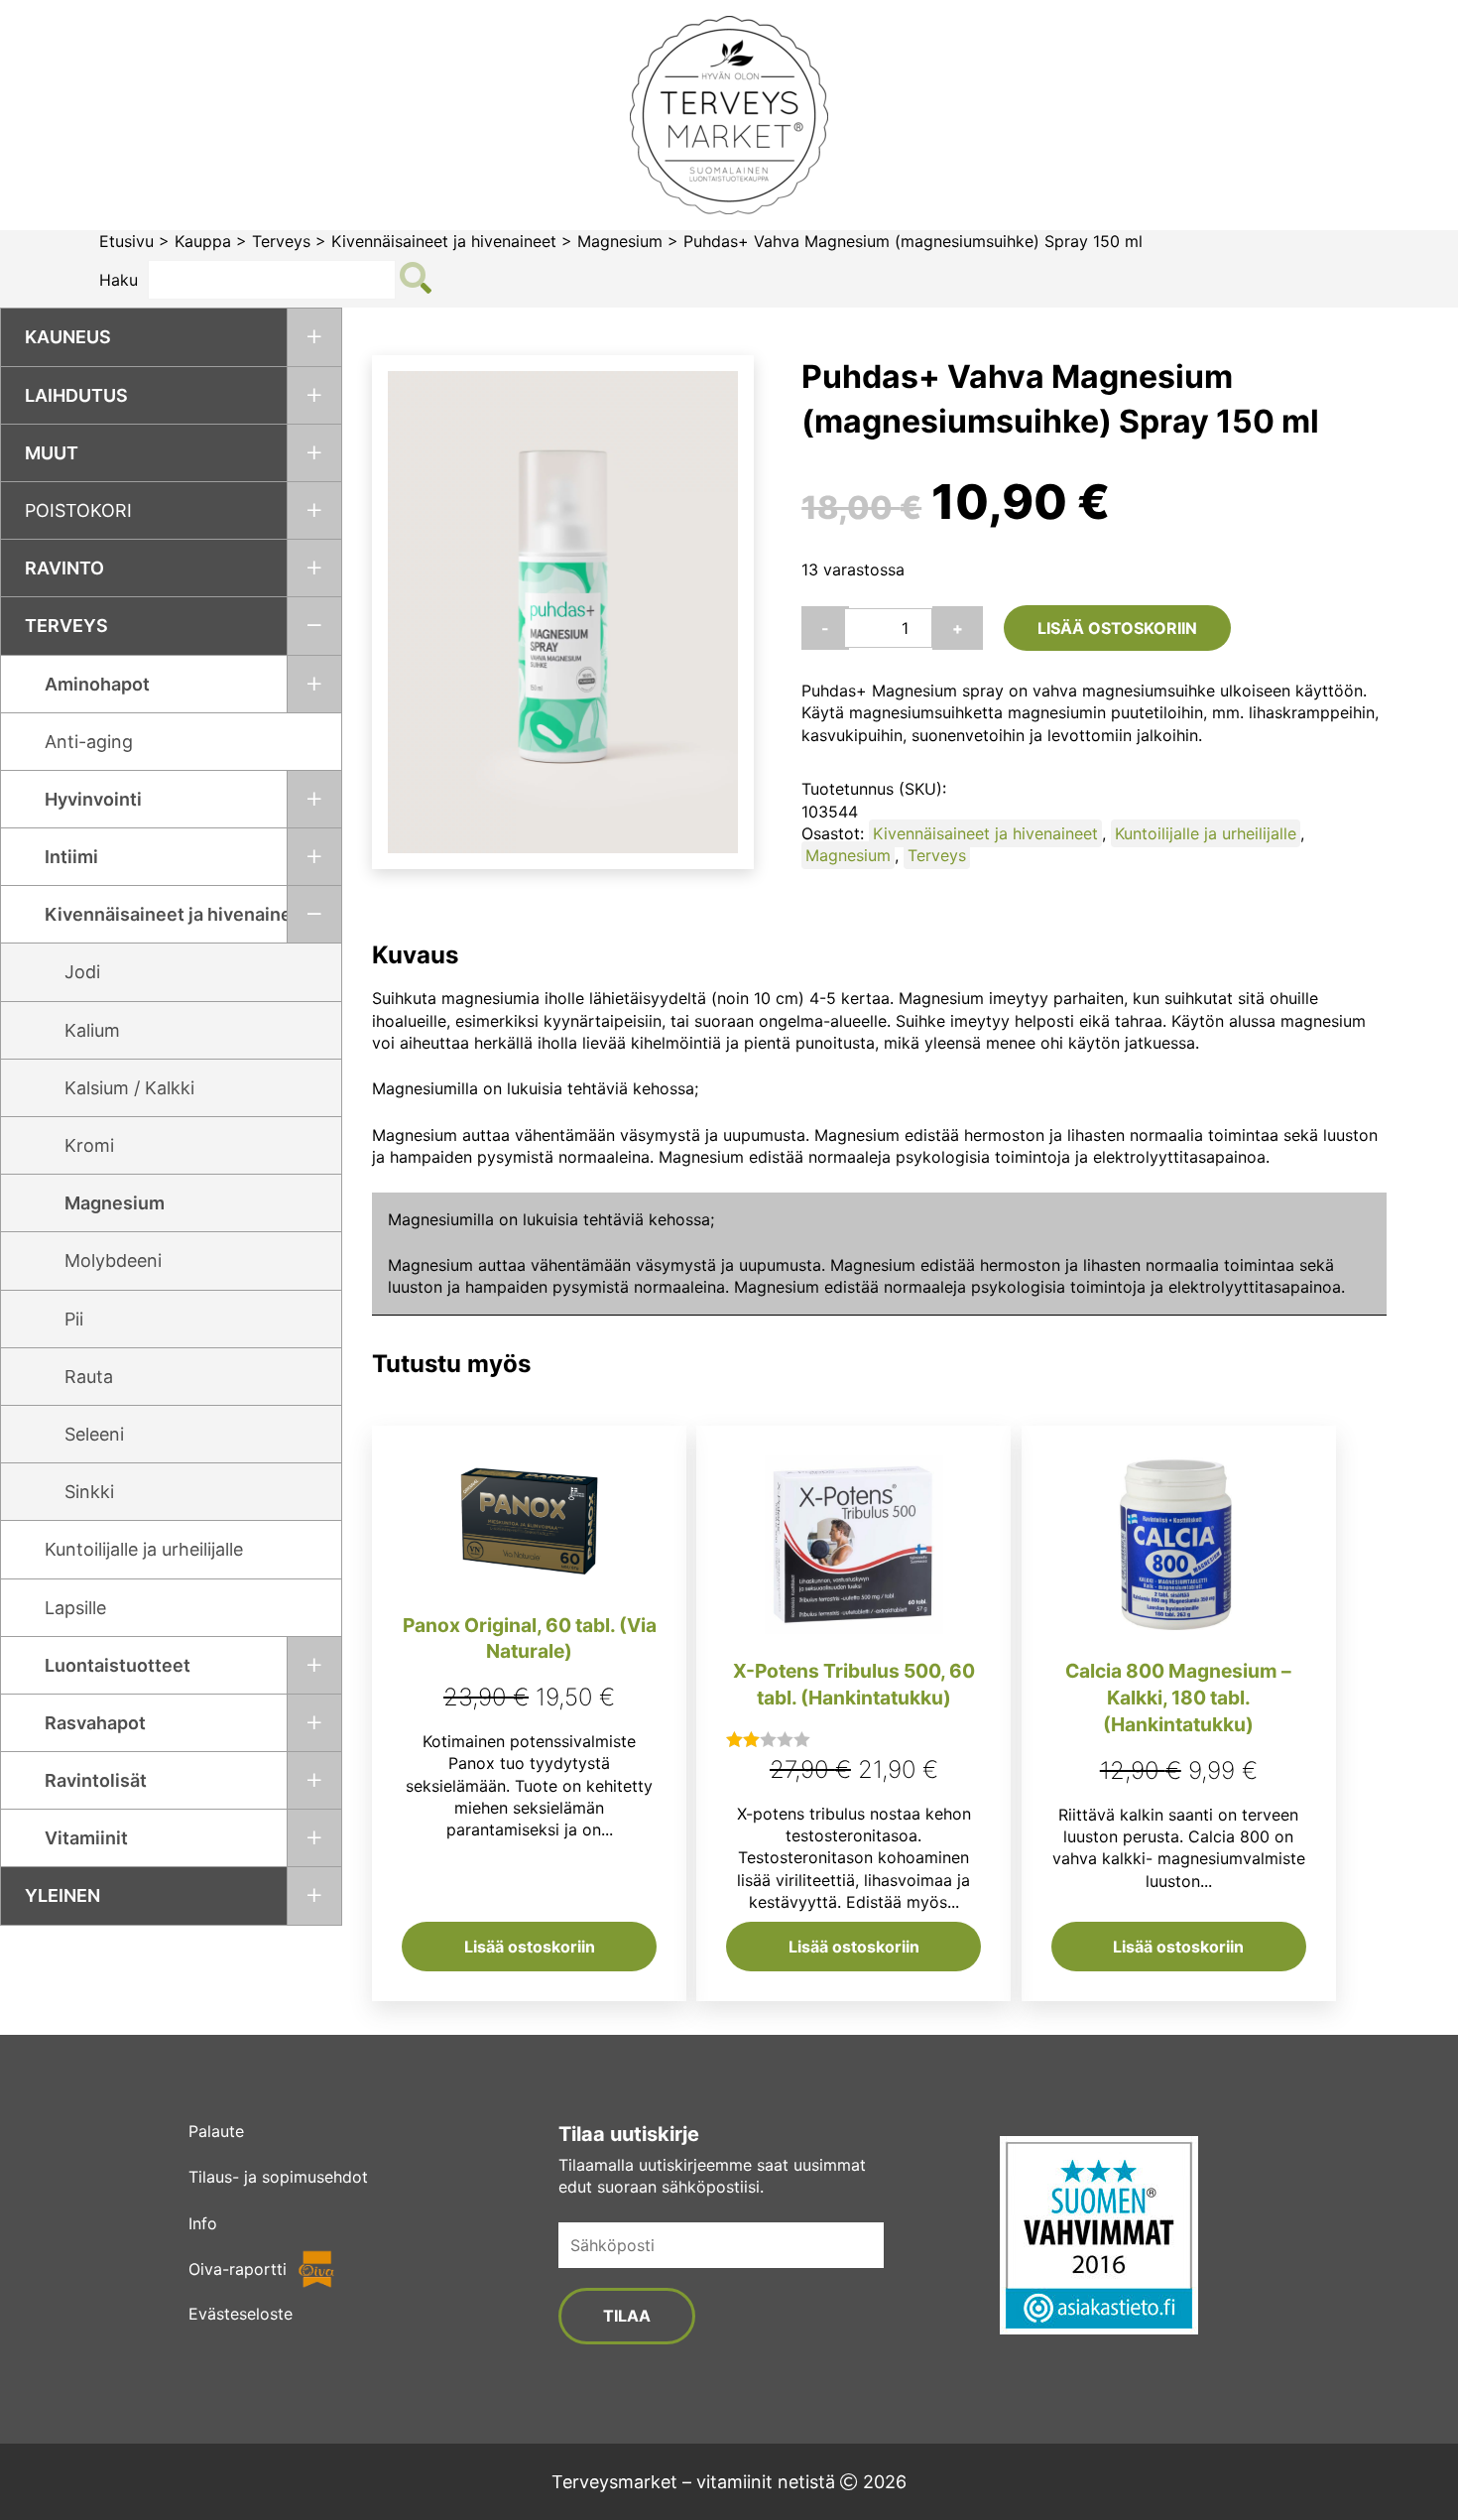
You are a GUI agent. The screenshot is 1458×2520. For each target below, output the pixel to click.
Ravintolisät (96, 1780)
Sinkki (89, 1492)
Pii (74, 1319)
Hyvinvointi (93, 799)
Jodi (82, 972)
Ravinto (64, 568)
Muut (52, 453)
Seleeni (94, 1434)
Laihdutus (76, 395)
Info (203, 2223)
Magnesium (620, 241)
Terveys (281, 241)
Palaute (216, 2131)
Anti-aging (89, 742)
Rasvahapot (95, 1723)
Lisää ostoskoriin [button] (530, 1947)
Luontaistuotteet (118, 1665)
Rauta (89, 1377)
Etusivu (126, 241)
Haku (119, 280)
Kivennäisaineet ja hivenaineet (444, 241)
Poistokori (78, 510)
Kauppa (203, 241)
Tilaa (627, 2316)
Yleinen (62, 1895)
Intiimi (71, 857)
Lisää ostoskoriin (1117, 628)
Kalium (92, 1030)
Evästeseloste (241, 2314)
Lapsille (75, 1608)
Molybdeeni (113, 1260)
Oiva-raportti (238, 2269)
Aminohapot (97, 684)
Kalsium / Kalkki (129, 1088)
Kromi (89, 1145)
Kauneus (68, 337)
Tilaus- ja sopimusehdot (278, 2177)
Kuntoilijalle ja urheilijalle (144, 1549)
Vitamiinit (86, 1838)
